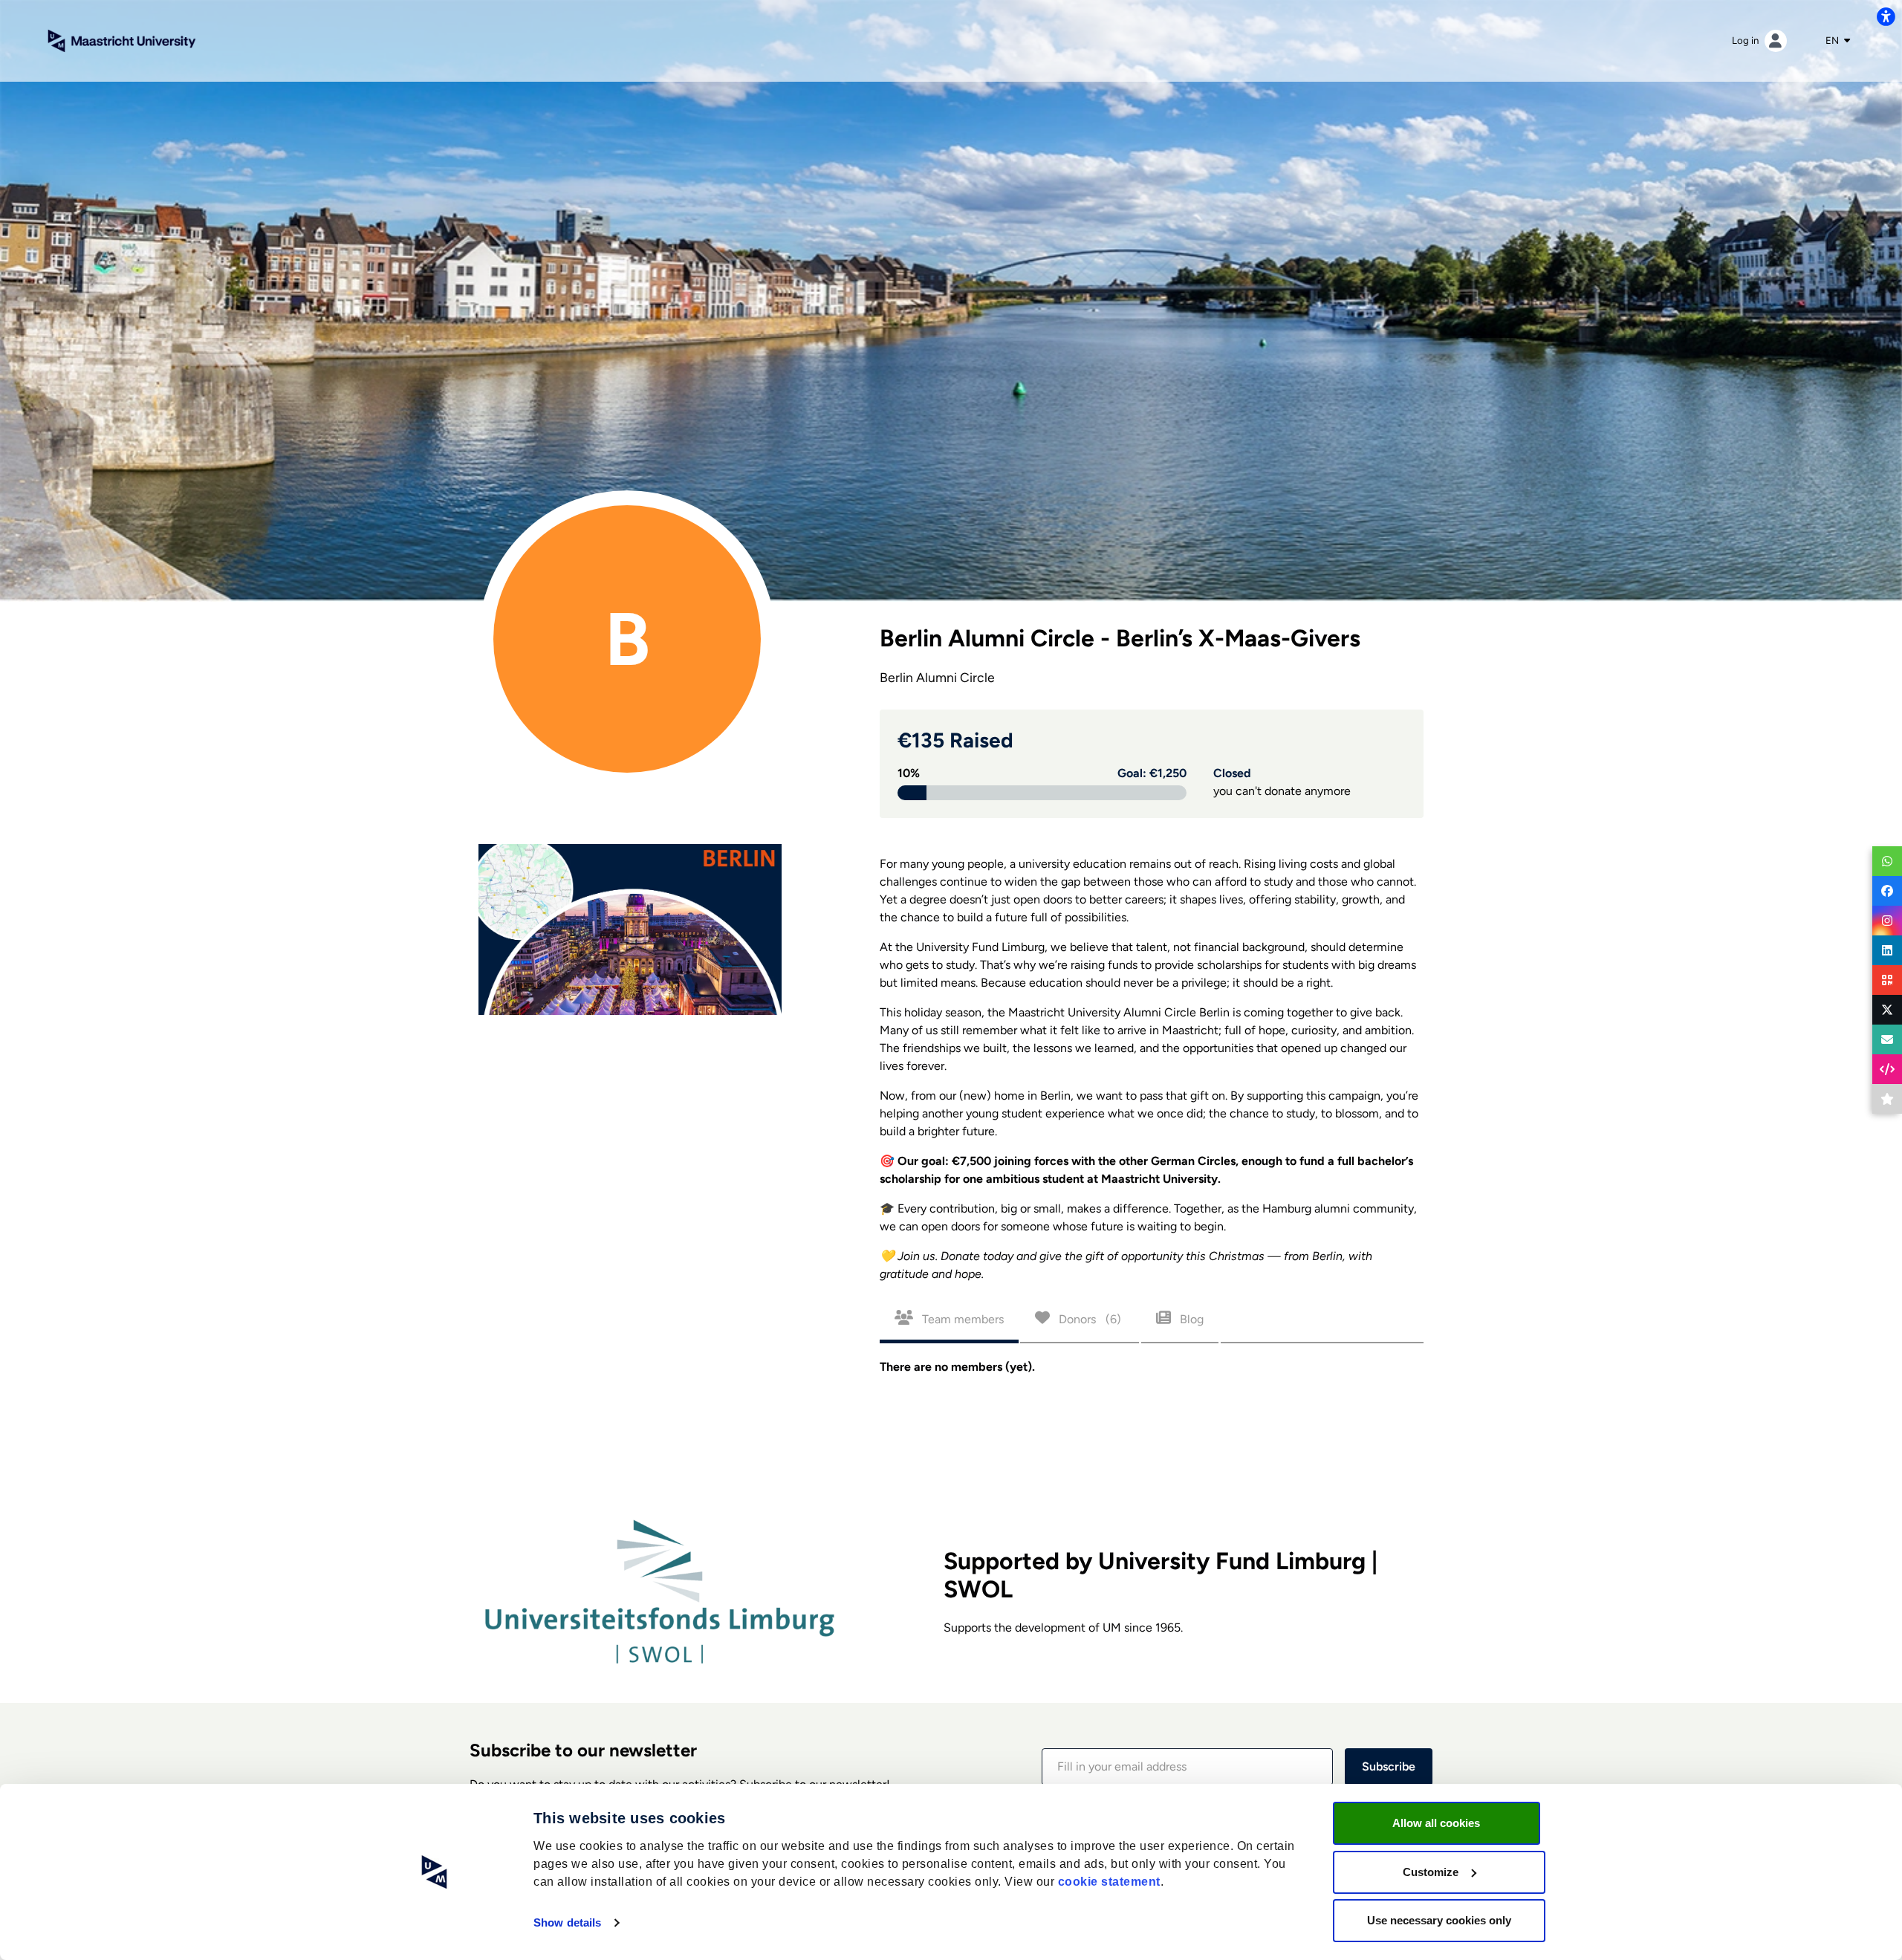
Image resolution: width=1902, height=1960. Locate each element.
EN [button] (1833, 40)
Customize (1431, 1872)
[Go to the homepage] (122, 40)
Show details (567, 1922)
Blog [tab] (1190, 1319)
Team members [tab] (961, 1319)
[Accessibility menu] (1886, 16)
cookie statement (1109, 1882)
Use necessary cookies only (1439, 1920)
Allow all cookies (1436, 1823)
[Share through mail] (1887, 1039)
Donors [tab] (1088, 1319)
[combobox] (1838, 41)
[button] (1187, 1767)
